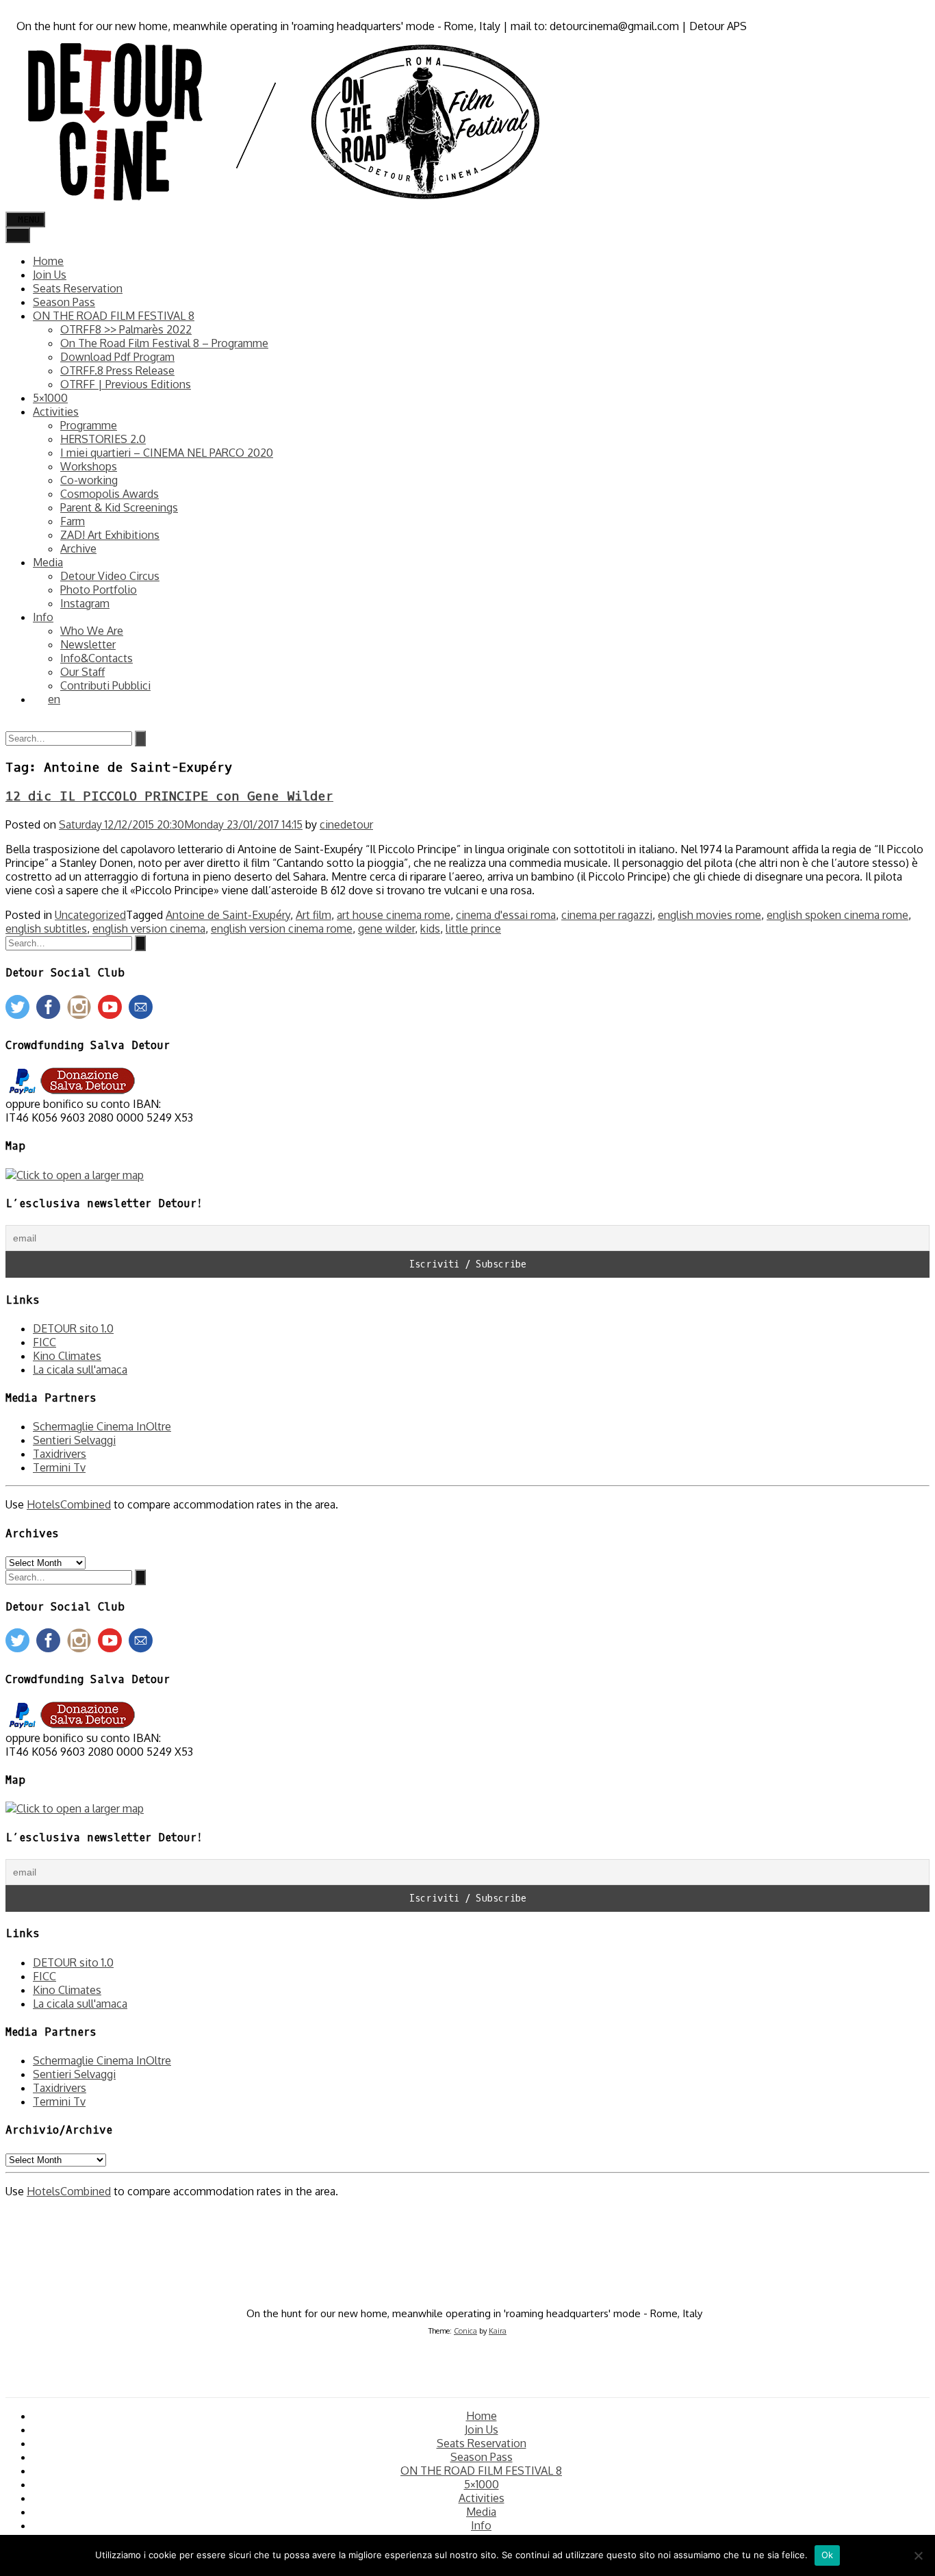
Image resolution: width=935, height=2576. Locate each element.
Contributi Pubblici (105, 685)
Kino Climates (67, 1356)
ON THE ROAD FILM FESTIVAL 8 (114, 316)
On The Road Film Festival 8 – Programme (164, 343)
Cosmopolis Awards (110, 494)
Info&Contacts (97, 658)
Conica (465, 2331)
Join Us (50, 275)
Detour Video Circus (110, 576)
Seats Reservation (78, 288)
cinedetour (346, 824)
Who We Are (92, 631)
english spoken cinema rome (837, 915)
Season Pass (64, 302)
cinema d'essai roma (506, 915)
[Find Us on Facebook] (10, 12)
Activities (56, 412)
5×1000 (50, 398)
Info (43, 617)
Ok (828, 2555)
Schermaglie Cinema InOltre (102, 1426)
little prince (473, 929)
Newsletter (88, 644)
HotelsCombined (69, 1504)
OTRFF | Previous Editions (126, 384)
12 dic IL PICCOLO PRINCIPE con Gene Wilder (169, 796)
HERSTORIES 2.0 (103, 439)
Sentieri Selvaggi (74, 1440)
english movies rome (709, 915)
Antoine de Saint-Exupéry (228, 915)
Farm (73, 521)
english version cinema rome (282, 929)
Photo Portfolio (99, 590)
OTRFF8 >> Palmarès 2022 (126, 329)
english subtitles (46, 929)
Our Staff (82, 672)
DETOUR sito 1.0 (73, 1328)
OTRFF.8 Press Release (117, 370)
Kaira (498, 2331)
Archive (78, 548)
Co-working (89, 480)
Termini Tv (59, 1467)
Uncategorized (90, 915)
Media (48, 562)
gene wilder (386, 929)
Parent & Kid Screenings (119, 507)
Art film (313, 915)
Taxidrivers (60, 1454)
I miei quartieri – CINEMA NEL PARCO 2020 (167, 453)
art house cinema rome (394, 915)
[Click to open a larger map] (75, 1175)
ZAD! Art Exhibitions (110, 535)
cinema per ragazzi (607, 915)
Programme (89, 425)
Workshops (89, 466)
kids (430, 929)
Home (48, 261)
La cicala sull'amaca (80, 1369)
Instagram (85, 603)
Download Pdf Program (117, 357)
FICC (44, 1342)
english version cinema (149, 929)
